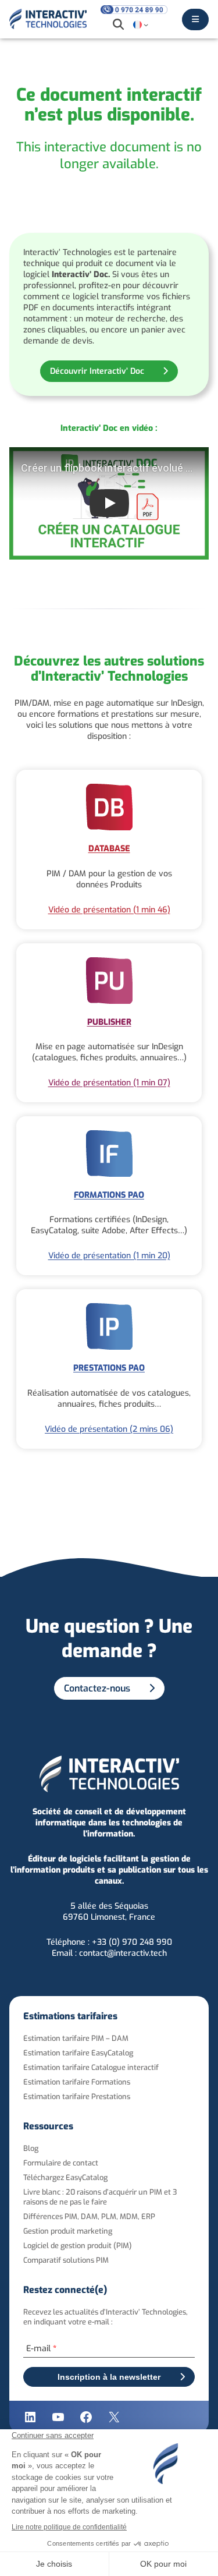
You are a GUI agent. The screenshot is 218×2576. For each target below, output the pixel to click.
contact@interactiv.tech (123, 1953)
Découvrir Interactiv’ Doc (97, 371)
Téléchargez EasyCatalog (65, 2177)
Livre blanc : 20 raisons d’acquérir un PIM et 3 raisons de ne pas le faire (100, 2197)
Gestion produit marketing (68, 2231)
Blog (31, 2148)
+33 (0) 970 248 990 (132, 1942)
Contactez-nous (97, 1688)
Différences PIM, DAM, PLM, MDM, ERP (89, 2216)
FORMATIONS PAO (109, 1195)
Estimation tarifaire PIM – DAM (76, 2038)
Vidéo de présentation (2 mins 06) (109, 1429)
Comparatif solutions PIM (66, 2260)
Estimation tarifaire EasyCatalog (78, 2053)
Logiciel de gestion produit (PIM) (78, 2246)
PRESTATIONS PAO (109, 1368)
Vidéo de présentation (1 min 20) (109, 1256)
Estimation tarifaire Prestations (77, 2096)
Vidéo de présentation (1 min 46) (109, 910)
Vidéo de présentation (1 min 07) (109, 1083)
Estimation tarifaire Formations (77, 2082)
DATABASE (109, 849)
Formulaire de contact (61, 2163)
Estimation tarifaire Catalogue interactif (91, 2067)
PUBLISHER (109, 1022)
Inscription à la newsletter (109, 2377)
